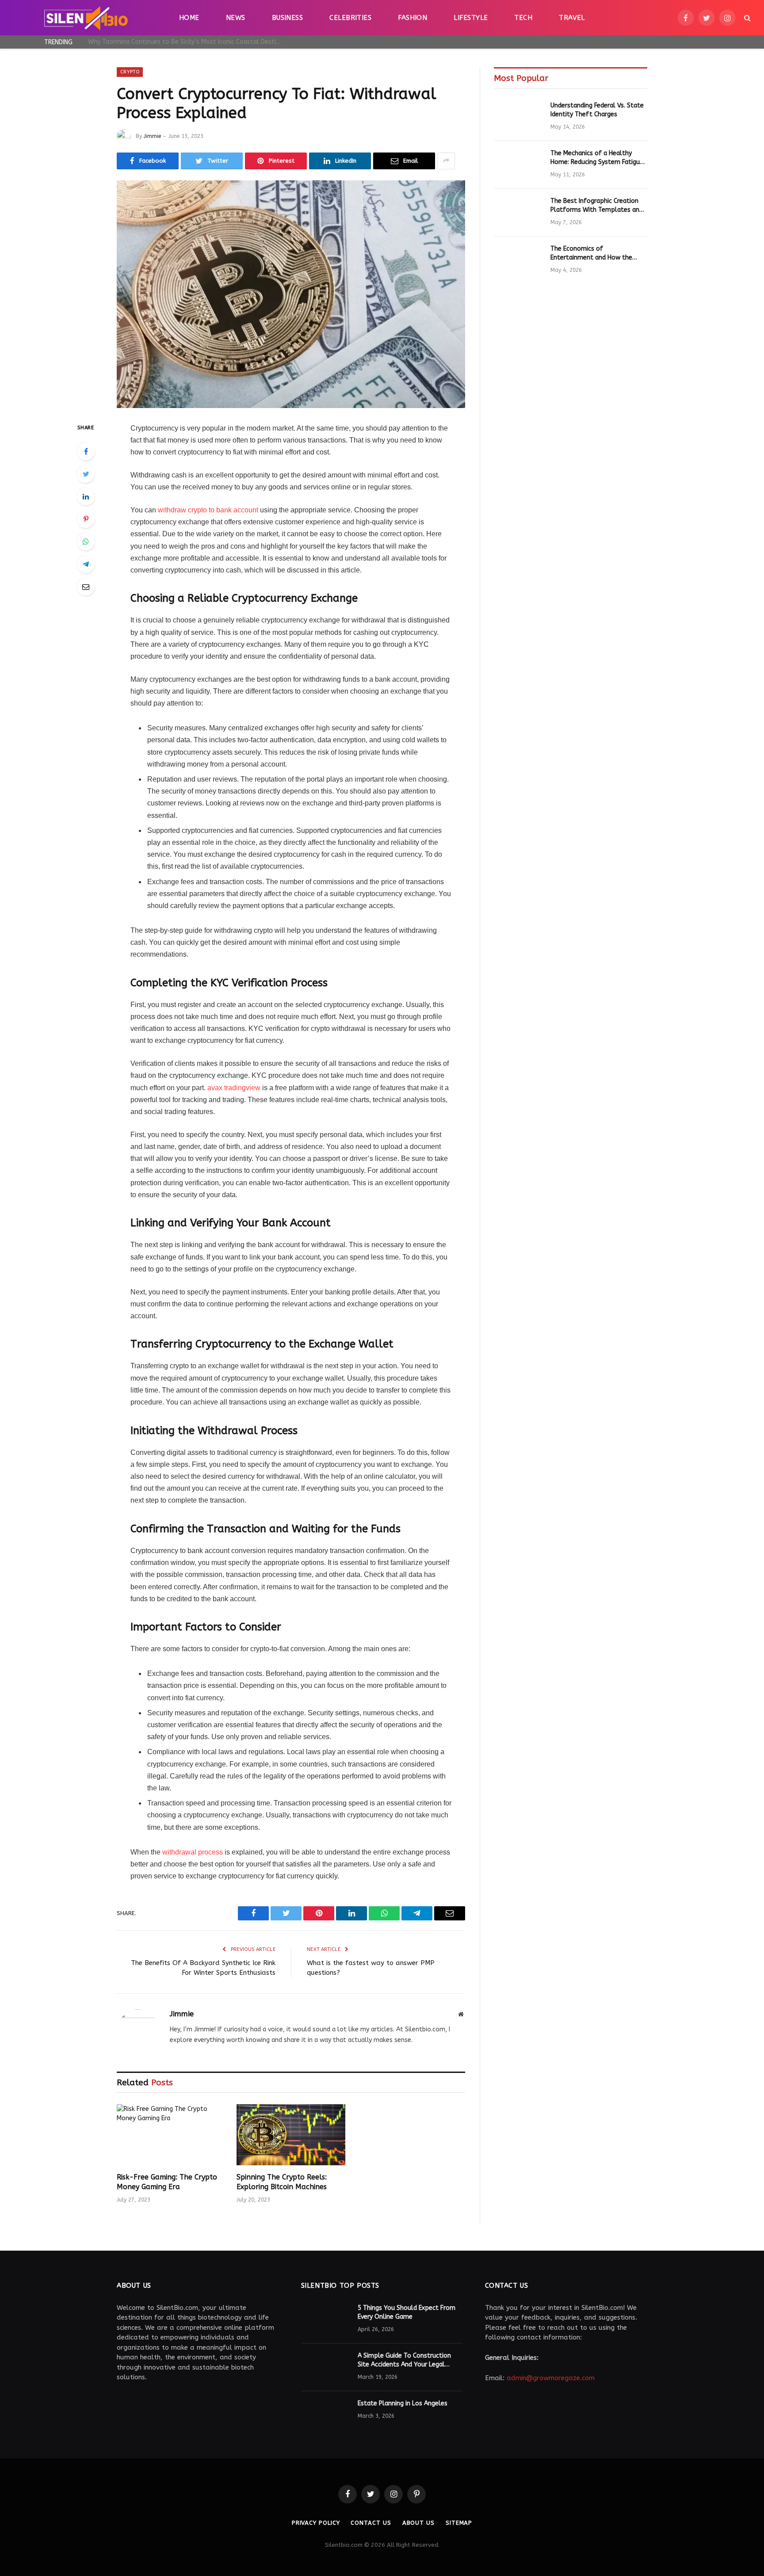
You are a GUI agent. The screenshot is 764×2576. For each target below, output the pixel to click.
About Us (418, 2523)
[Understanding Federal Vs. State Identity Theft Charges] (518, 117)
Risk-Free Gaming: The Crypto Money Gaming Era (167, 2182)
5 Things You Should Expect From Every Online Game (407, 2312)
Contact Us (371, 2523)
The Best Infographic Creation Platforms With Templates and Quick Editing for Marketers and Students (597, 206)
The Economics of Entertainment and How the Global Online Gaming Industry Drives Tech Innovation (595, 254)
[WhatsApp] (86, 542)
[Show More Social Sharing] (446, 161)
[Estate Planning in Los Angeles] (325, 2415)
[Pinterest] (86, 519)
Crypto (130, 72)
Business (288, 18)
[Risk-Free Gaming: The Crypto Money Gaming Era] (171, 2135)
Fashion (413, 18)
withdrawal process (193, 1852)
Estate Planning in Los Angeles (403, 2403)
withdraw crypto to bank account (208, 510)
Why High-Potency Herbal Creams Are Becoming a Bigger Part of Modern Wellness (187, 42)
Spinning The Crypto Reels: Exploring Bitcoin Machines (282, 2182)
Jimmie (152, 136)
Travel (572, 18)
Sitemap (459, 2523)
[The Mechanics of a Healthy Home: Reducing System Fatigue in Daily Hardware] (518, 165)
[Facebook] (86, 451)
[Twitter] (86, 474)
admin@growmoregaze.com (551, 2378)
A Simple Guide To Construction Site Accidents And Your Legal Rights (404, 2360)
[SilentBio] (86, 18)
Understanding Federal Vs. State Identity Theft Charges (597, 110)
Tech (523, 18)
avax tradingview (234, 1088)
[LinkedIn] (86, 496)
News (236, 18)
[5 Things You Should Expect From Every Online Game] (325, 2320)
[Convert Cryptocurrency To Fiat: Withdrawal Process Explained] (291, 294)
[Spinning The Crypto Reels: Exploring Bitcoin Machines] (291, 2135)
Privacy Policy (316, 2523)
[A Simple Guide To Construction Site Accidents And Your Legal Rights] (325, 2367)
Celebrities (350, 18)
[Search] (747, 18)
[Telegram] (86, 564)
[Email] (86, 587)
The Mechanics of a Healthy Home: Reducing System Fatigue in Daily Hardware (597, 158)
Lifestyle (471, 18)
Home (189, 18)
